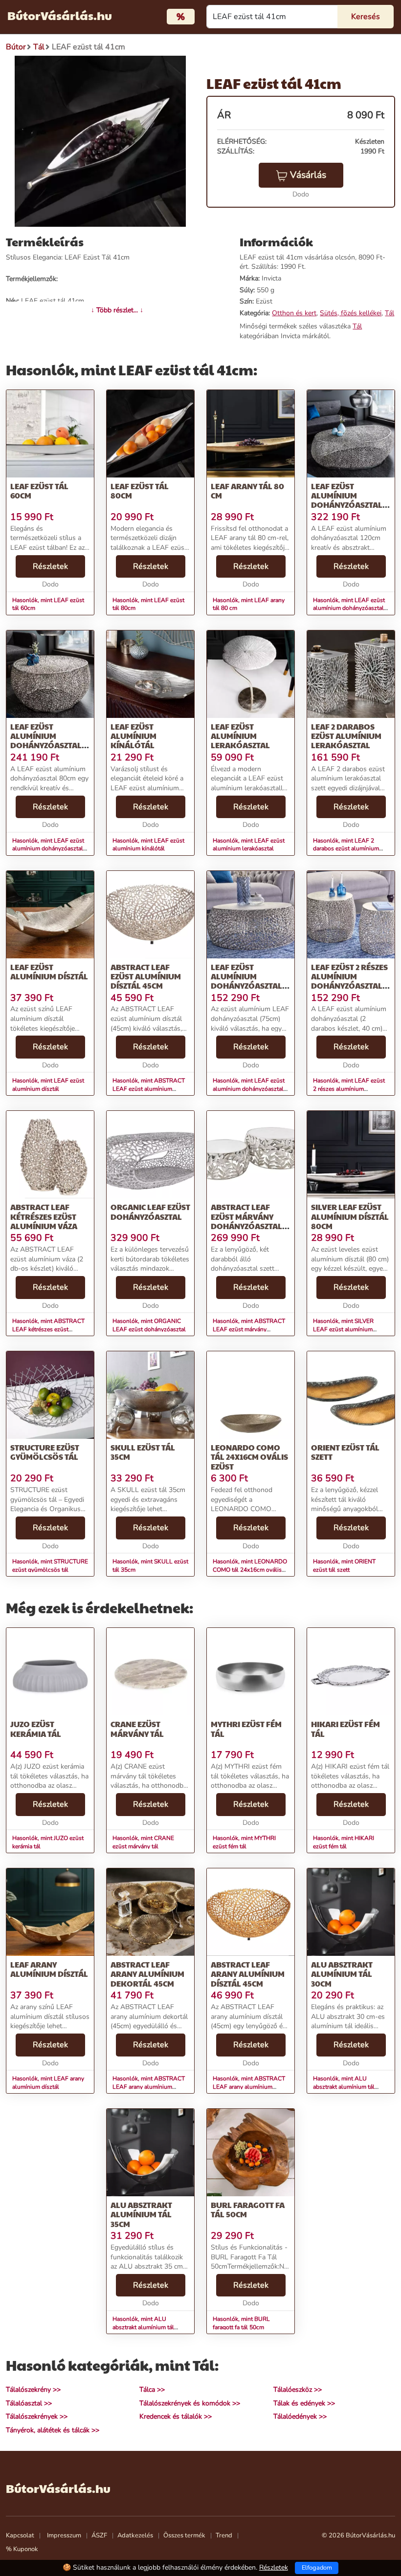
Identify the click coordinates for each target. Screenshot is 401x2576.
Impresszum (64, 2535)
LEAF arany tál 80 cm (247, 491)
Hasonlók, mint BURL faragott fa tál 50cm (241, 2323)
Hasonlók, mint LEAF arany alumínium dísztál (48, 2083)
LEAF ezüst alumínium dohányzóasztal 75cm (246, 981)
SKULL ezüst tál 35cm (143, 1452)
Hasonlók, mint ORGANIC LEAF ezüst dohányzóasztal (149, 1325)
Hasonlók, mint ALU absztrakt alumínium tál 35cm (143, 2327)
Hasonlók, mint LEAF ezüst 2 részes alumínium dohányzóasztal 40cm (349, 1089)
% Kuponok (22, 2549)
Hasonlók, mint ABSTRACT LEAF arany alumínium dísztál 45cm (249, 2087)
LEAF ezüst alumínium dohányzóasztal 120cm (347, 500)
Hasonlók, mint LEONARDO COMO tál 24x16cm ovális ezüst (250, 1570)
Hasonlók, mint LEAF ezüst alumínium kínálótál (148, 845)
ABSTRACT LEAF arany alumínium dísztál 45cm (248, 1974)
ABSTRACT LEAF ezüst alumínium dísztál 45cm (146, 976)
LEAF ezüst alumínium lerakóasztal (240, 736)
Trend (224, 2535)
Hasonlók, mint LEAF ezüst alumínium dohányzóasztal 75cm (249, 1089)
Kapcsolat (20, 2535)
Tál (390, 313)
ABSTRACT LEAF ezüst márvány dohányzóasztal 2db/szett (246, 1221)
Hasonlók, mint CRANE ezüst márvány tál (143, 1842)
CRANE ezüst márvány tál (137, 1729)
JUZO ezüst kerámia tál (36, 1729)
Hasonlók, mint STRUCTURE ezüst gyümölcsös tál (50, 1566)
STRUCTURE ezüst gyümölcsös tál (45, 1452)
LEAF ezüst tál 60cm (39, 491)
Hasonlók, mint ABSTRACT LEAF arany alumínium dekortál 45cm (149, 2087)
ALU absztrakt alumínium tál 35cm (141, 2214)
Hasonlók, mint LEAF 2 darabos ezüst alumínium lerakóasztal (346, 849)
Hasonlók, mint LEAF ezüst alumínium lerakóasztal (249, 845)
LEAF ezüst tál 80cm (140, 491)
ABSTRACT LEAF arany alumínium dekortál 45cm (147, 1974)
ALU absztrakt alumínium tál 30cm (342, 1974)
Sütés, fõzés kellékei (351, 313)
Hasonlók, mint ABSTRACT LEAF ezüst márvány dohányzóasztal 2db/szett (249, 1329)
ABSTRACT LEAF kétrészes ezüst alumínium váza (44, 1216)
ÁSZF (99, 2535)
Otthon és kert (294, 313)
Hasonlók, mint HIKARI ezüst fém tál (344, 1842)
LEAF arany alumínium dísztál (49, 1969)
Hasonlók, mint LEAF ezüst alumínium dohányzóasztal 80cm (48, 849)
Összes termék (184, 2535)
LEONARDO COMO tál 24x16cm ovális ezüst (249, 1457)
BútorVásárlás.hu (60, 15)
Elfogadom (317, 2568)
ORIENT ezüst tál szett (345, 1452)
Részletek (50, 566)
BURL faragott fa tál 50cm (248, 2209)
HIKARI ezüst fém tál (345, 1729)
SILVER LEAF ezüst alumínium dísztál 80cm (350, 1216)
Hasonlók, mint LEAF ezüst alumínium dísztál (48, 1085)
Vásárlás (308, 175)
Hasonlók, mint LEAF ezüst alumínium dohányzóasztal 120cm (349, 608)
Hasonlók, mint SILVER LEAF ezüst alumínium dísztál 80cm (343, 1329)
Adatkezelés (135, 2535)
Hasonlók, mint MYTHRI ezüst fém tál (244, 1842)
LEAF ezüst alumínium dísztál (49, 972)
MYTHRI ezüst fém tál (246, 1729)
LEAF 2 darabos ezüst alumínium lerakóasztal (346, 736)
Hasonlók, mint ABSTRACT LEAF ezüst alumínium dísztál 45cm (149, 1089)
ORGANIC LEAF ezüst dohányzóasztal (150, 1212)
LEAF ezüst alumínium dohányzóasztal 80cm (46, 741)
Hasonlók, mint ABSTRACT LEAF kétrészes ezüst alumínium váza (48, 1329)
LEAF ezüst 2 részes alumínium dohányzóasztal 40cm (349, 981)
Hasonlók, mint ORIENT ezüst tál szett (344, 1566)
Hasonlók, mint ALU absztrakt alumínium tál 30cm (344, 2087)
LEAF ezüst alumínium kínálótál (134, 736)
